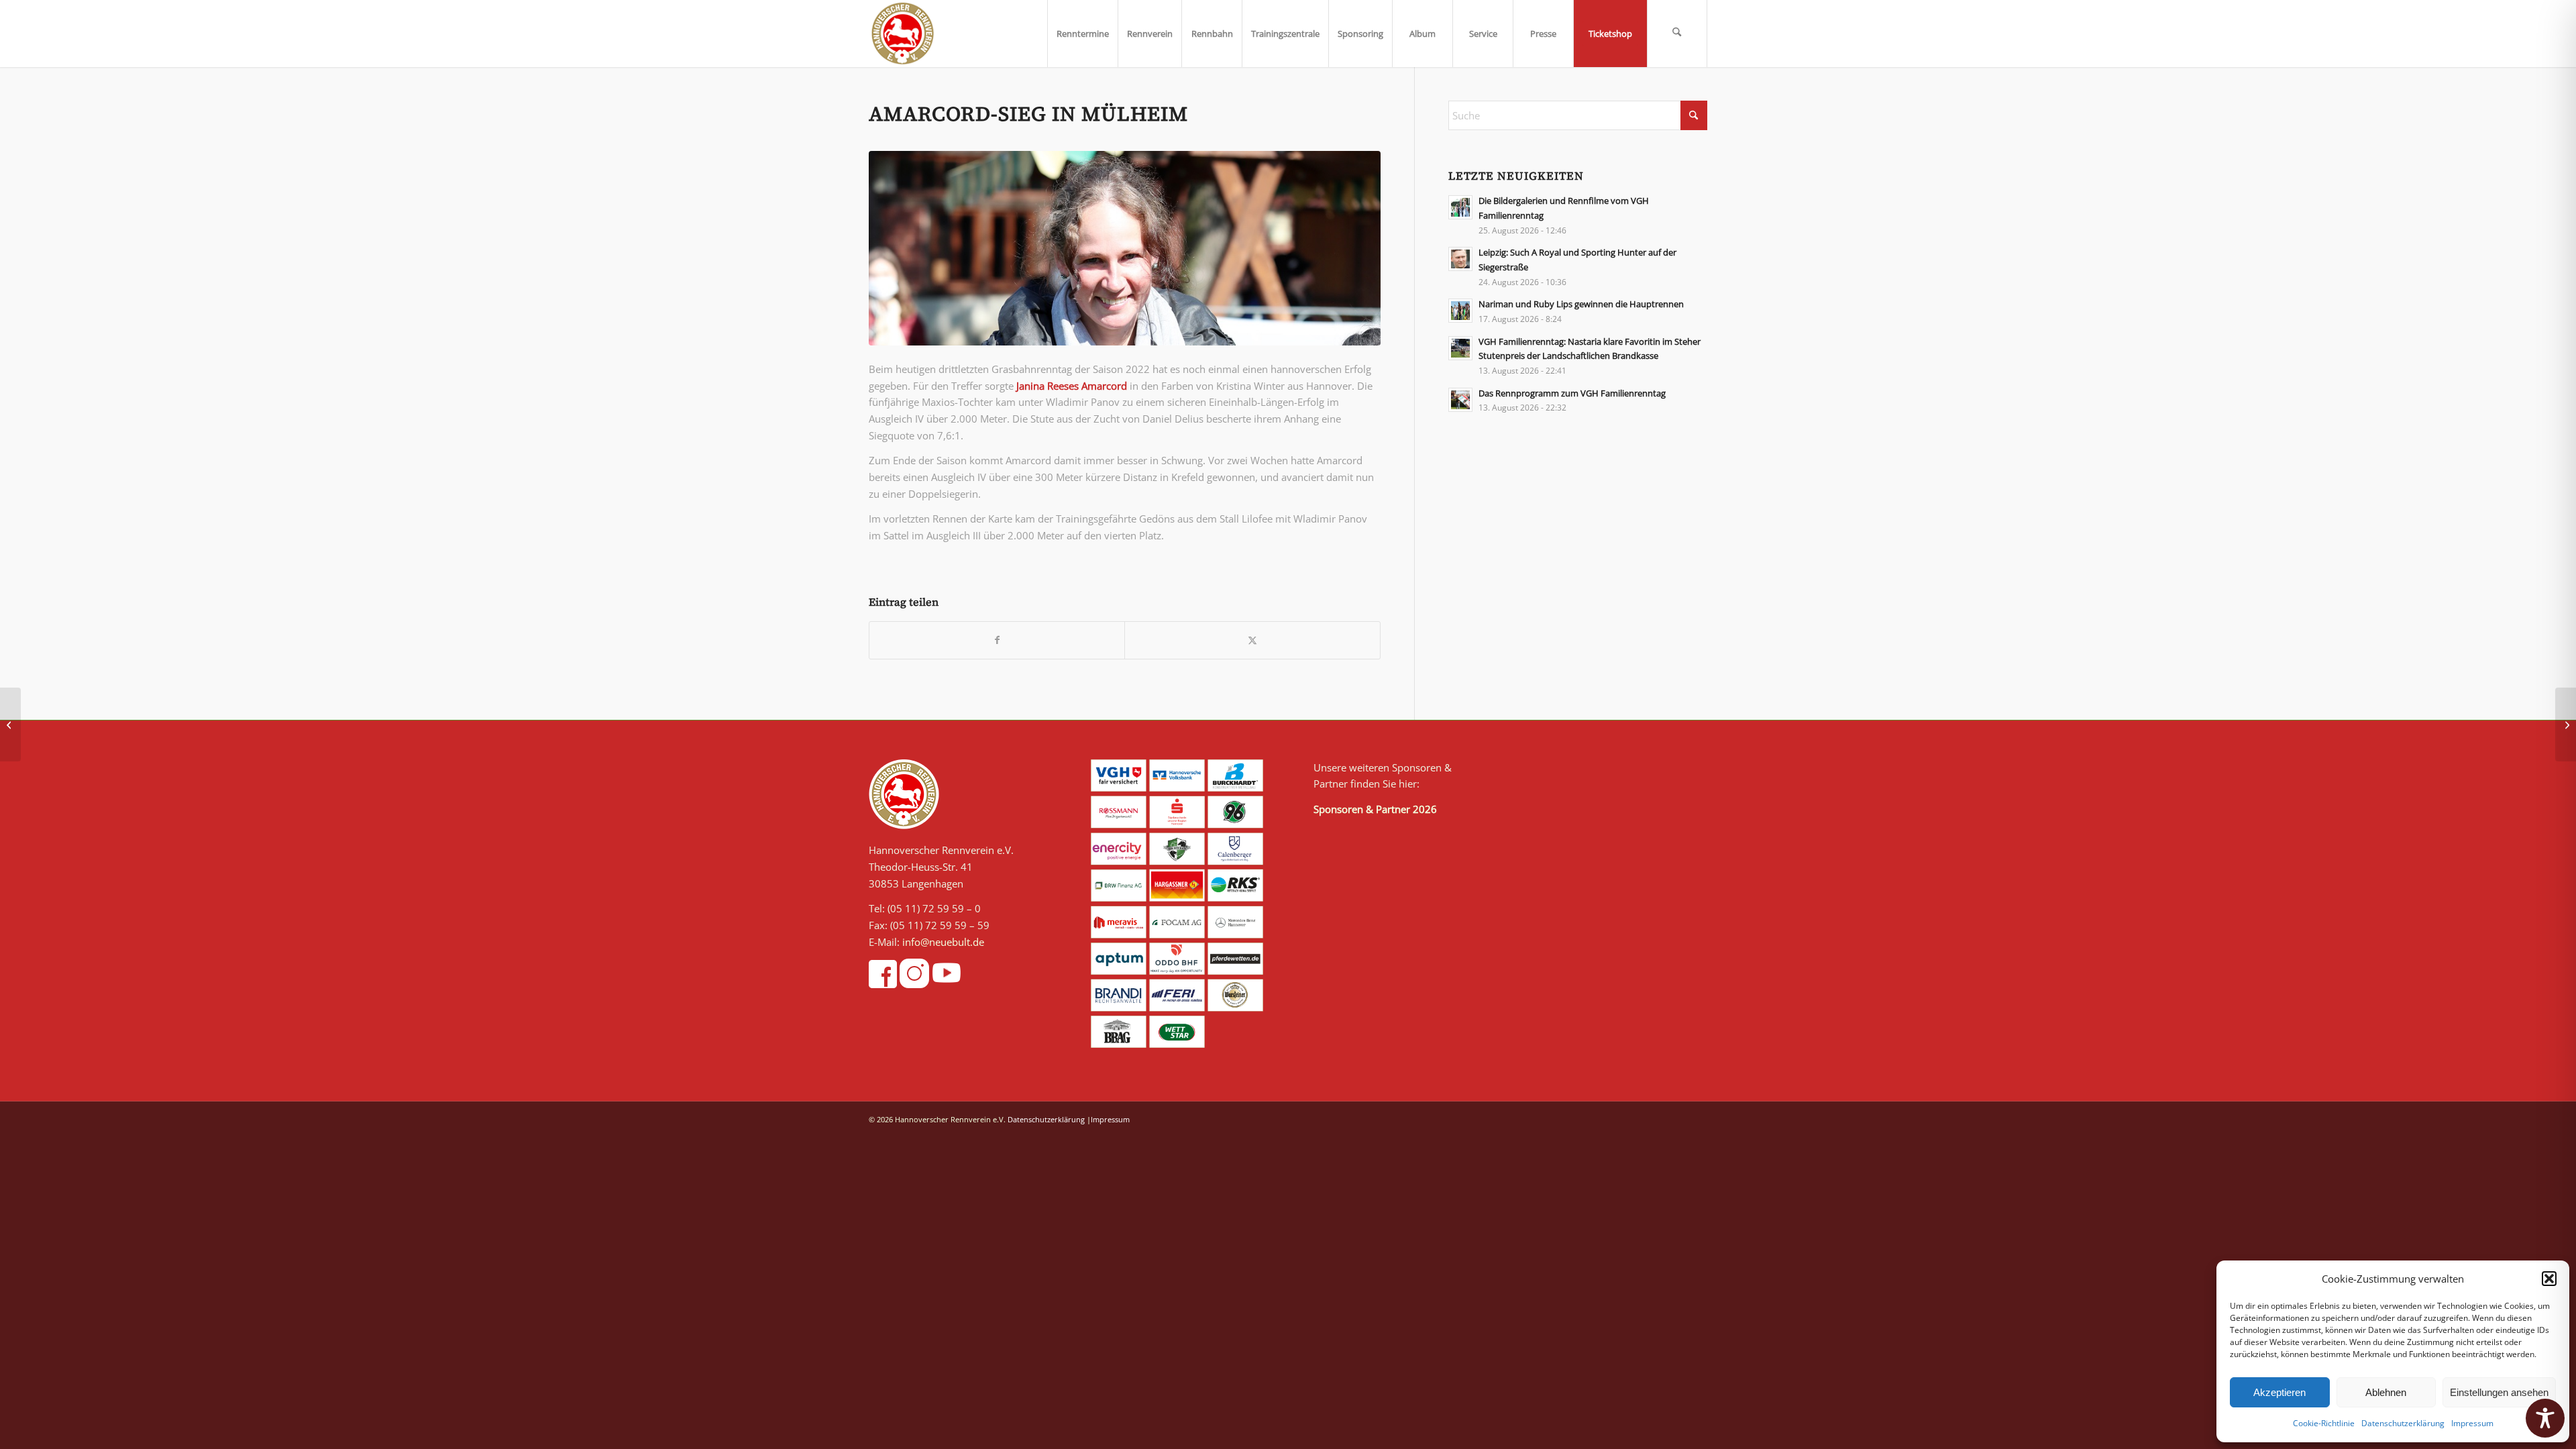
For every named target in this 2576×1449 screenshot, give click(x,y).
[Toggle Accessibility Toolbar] (2545, 1418)
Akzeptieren (2279, 1392)
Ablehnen (2386, 1392)
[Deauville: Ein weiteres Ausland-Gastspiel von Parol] (2566, 724)
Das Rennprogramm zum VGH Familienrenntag (1572, 393)
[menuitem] (1082, 34)
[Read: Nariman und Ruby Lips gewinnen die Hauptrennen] (1460, 311)
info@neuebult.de (943, 942)
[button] (2549, 1279)
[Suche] (1677, 34)
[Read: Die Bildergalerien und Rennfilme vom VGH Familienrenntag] (1460, 207)
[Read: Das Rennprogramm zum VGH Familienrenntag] (1460, 400)
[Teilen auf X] (1252, 640)
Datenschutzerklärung (2403, 1423)
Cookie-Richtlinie (2324, 1423)
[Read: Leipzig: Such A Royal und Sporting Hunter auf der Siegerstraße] (1460, 259)
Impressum (2472, 1423)
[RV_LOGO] (903, 34)
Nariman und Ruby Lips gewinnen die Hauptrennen (1581, 304)
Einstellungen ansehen (2499, 1392)
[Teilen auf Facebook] (997, 640)
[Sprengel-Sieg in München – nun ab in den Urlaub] (10, 724)
